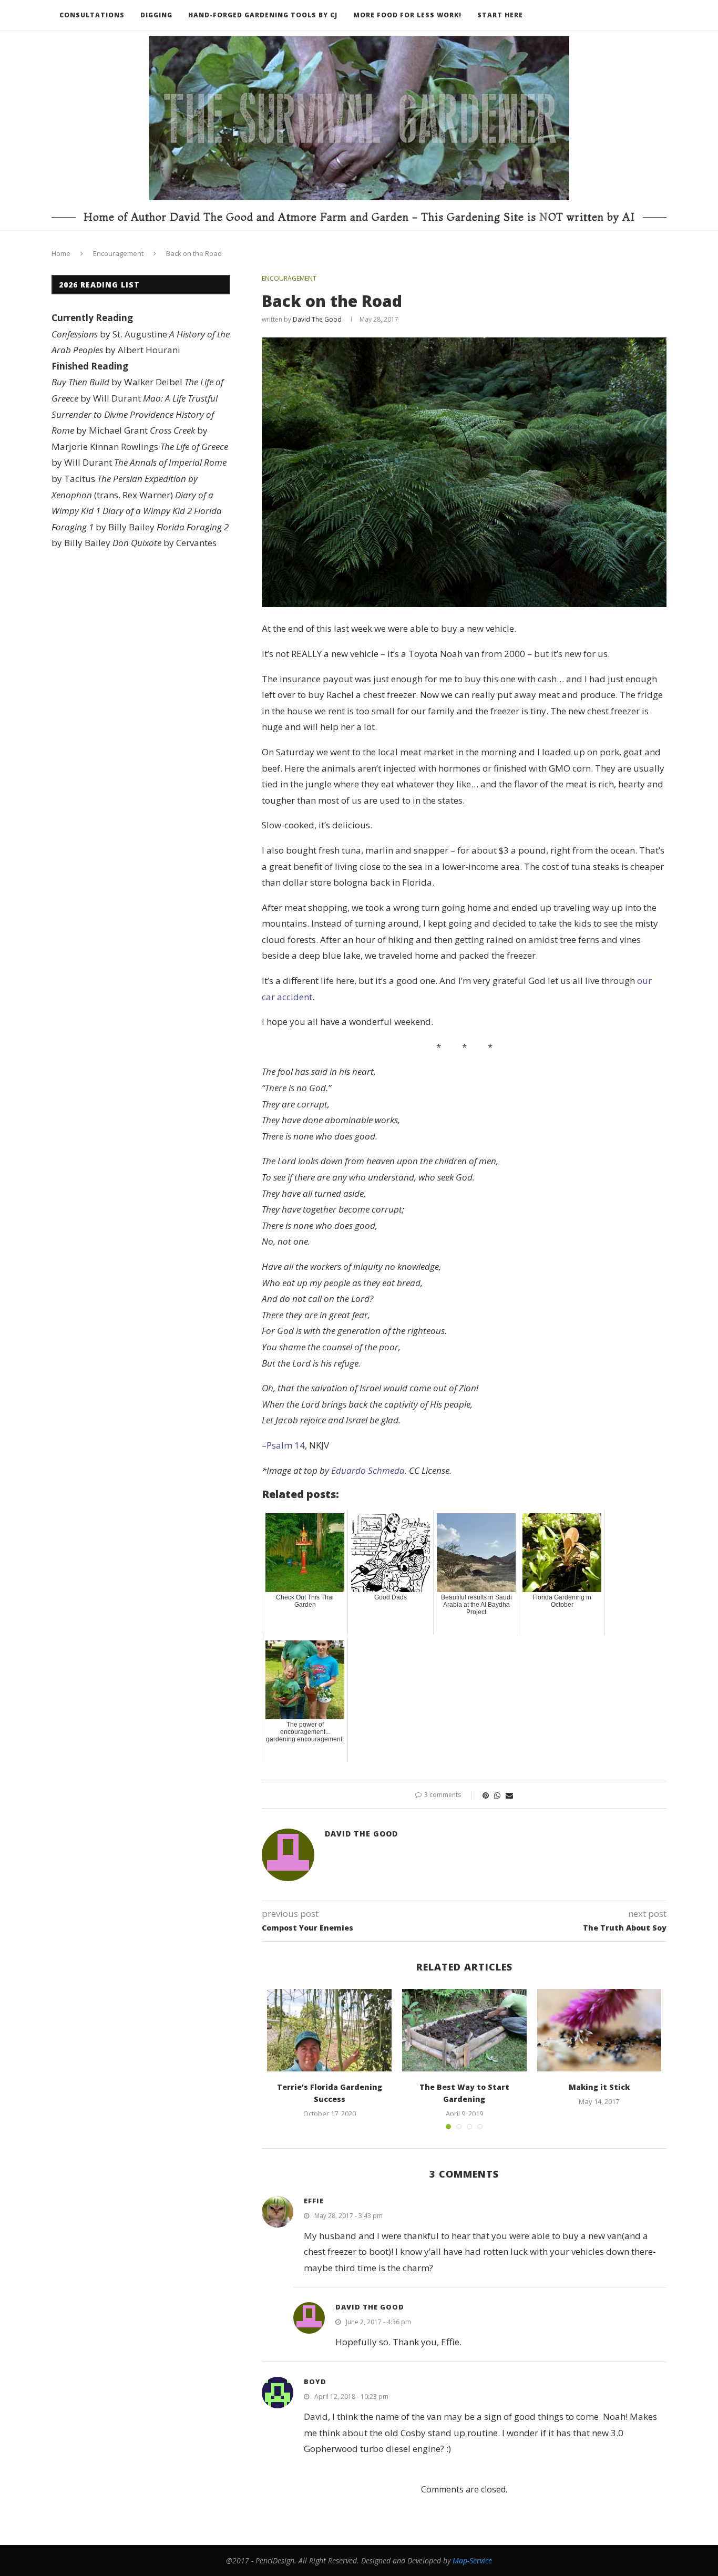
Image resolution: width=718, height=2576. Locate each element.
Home (61, 253)
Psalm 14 (286, 1445)
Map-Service (472, 2560)
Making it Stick (599, 2087)
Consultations (92, 15)
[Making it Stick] (599, 2030)
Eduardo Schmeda (368, 1470)
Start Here (500, 15)
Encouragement (118, 253)
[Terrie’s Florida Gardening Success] (329, 2030)
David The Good (317, 319)
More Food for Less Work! (407, 15)
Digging (156, 15)
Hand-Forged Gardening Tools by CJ (263, 15)
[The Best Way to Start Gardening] (464, 2030)
